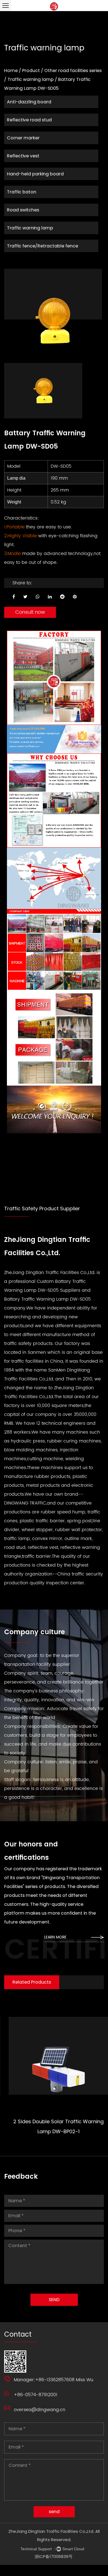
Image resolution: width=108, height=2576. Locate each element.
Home (11, 71)
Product (31, 71)
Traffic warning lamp (31, 79)
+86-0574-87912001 (36, 2395)
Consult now (30, 612)
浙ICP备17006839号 (54, 2556)
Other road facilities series (73, 71)
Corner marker (23, 138)
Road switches (23, 210)
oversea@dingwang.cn (40, 2410)
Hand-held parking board (35, 174)
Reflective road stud (29, 120)
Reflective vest (23, 156)
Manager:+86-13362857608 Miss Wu (54, 2380)
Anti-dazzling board (29, 102)
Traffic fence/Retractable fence (43, 246)
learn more (56, 1937)
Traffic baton (22, 192)
